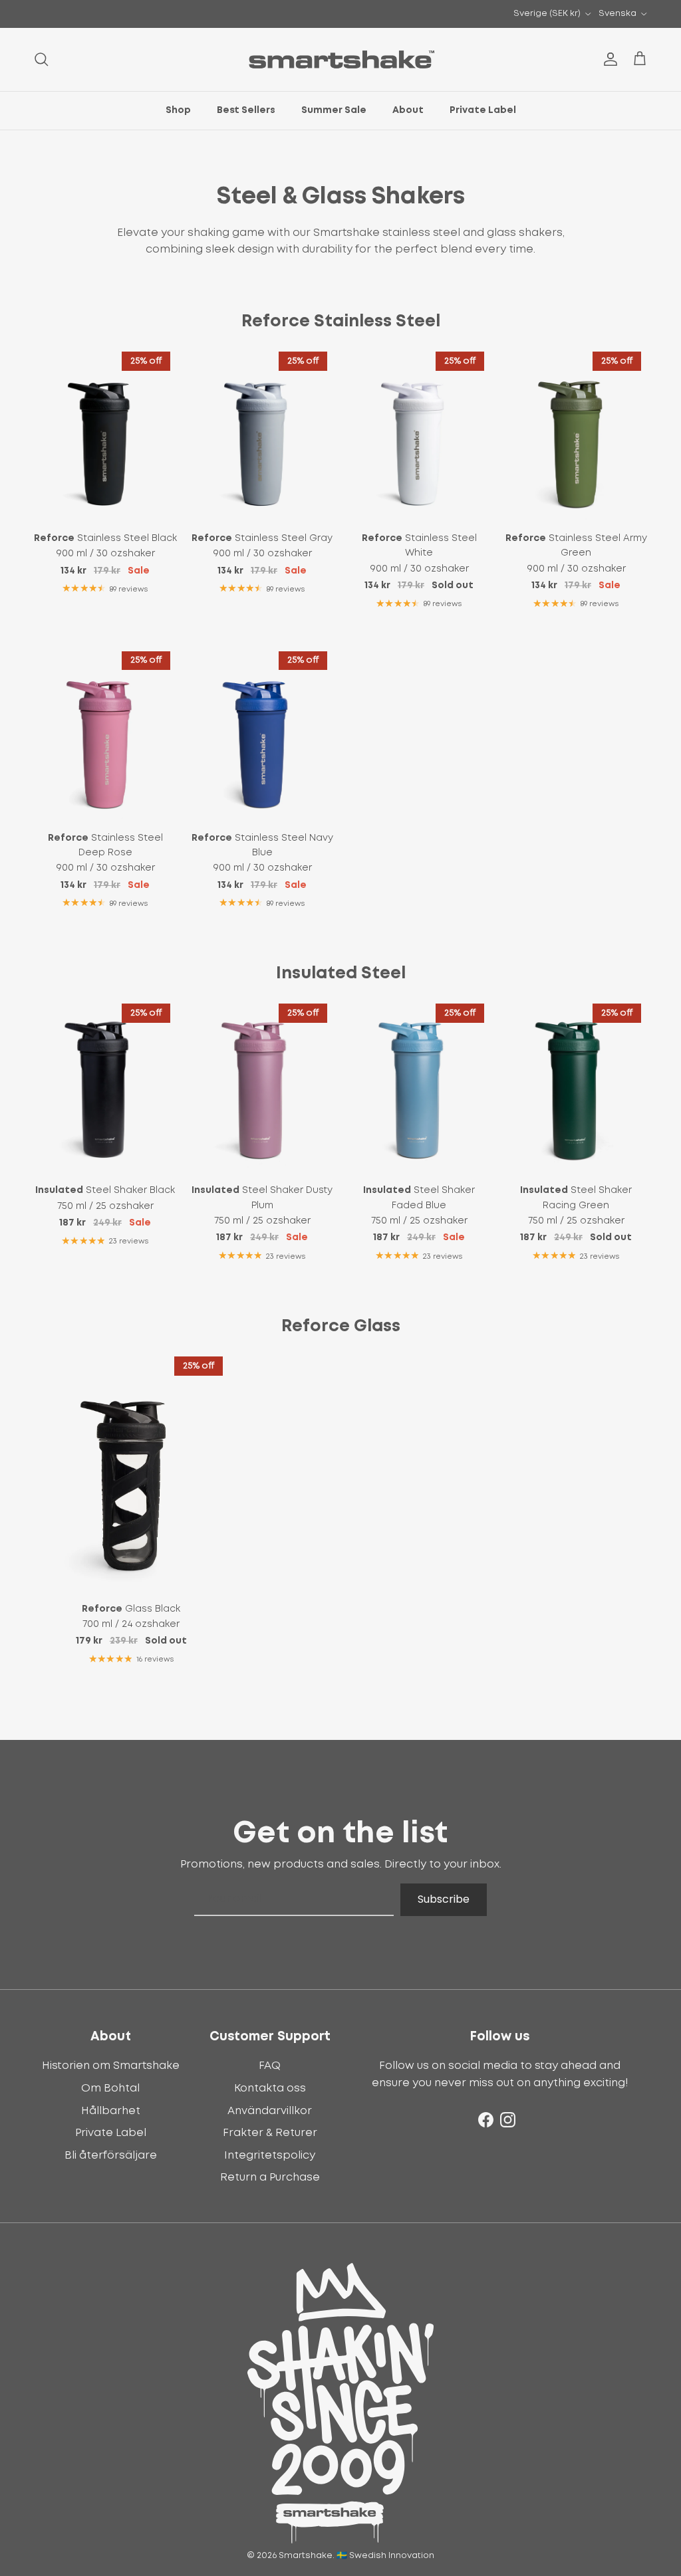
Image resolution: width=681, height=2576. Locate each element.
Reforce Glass (341, 1326)
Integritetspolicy (270, 2155)
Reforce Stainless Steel (341, 321)
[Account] (608, 59)
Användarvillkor (270, 2111)
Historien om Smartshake (111, 2066)
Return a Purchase (270, 2177)
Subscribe (444, 1899)
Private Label (483, 110)
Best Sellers (246, 110)
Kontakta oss (270, 2088)
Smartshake (306, 2556)
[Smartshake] (341, 59)
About (408, 110)
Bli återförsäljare (111, 2155)
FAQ (270, 2066)
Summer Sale (334, 110)
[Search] (41, 59)
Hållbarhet (111, 2111)
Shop (178, 110)
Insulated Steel (341, 973)
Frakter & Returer (270, 2133)
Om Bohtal (110, 2088)
